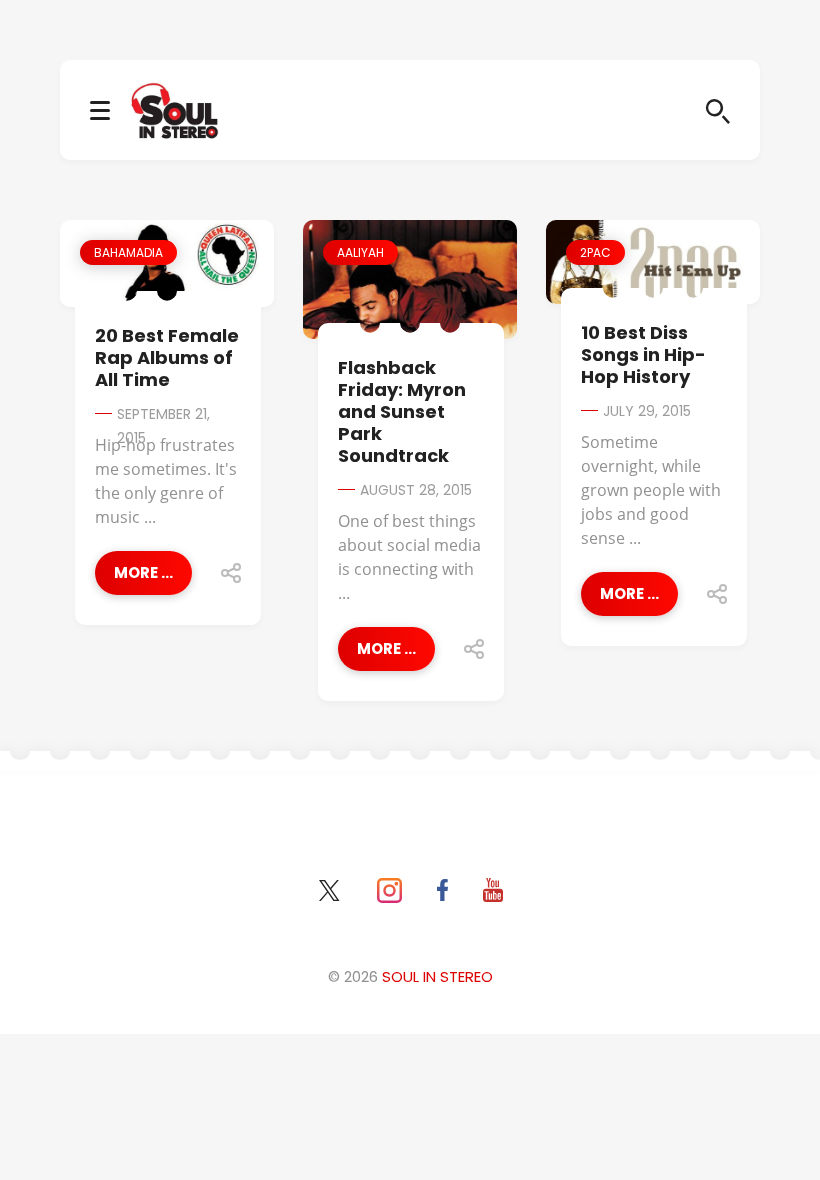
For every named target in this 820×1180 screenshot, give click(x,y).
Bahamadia (128, 252)
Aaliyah (360, 252)
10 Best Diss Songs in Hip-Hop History (643, 354)
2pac (595, 252)
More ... (143, 572)
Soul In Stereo (437, 976)
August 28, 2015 (416, 490)
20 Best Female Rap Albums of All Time (167, 357)
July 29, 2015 (647, 411)
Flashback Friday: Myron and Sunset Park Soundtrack (402, 411)
